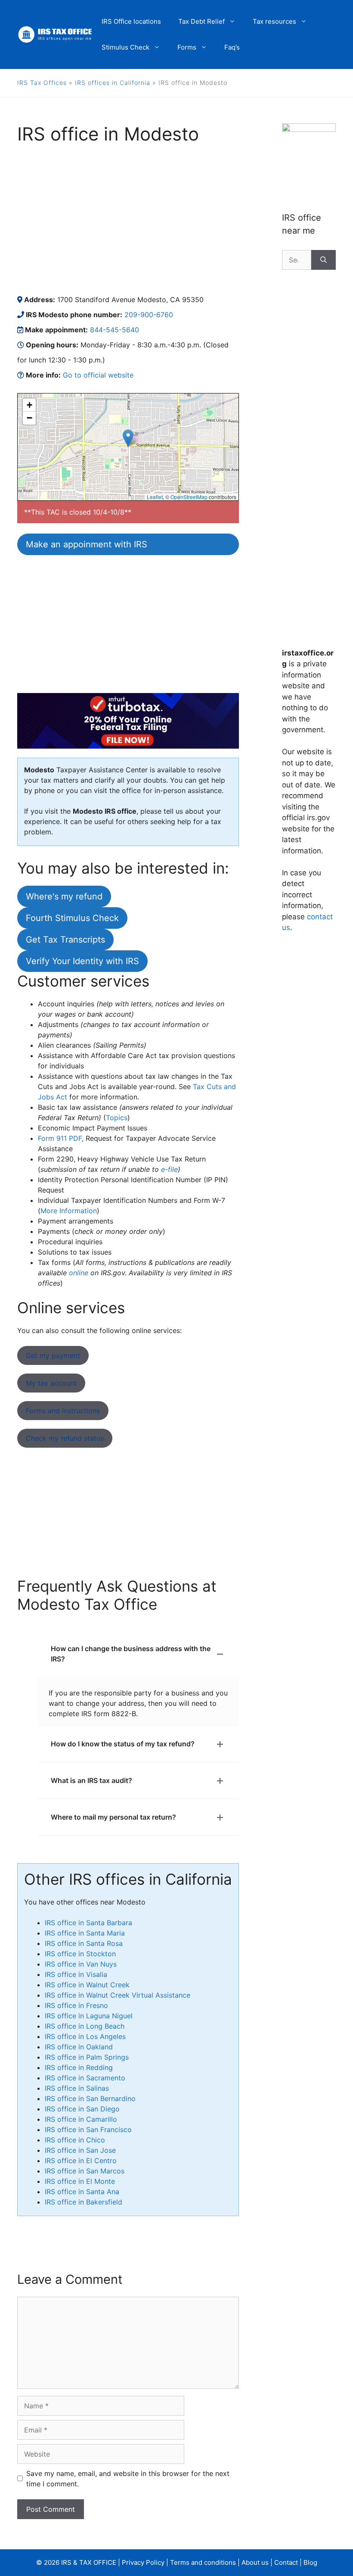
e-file (169, 1169)
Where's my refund (64, 896)
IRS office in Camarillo (81, 2119)
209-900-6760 (149, 315)
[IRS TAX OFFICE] (55, 34)
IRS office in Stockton (80, 1954)
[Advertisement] (128, 219)
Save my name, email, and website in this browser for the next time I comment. (128, 2479)
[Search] (324, 260)
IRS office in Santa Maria (85, 1933)
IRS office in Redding (79, 2067)
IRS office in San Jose (80, 2150)
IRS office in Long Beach (85, 2026)
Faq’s (232, 47)
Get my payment (53, 1355)
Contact (286, 2562)
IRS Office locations (131, 21)
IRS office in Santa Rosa (84, 1943)
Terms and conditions (203, 2562)
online (79, 1273)
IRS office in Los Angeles (85, 2036)
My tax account (51, 1383)
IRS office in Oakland (79, 2047)
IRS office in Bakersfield (84, 2202)
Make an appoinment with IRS (87, 544)
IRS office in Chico (75, 2140)
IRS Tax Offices (42, 83)
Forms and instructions (63, 1411)
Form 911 (60, 1138)
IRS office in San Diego (82, 2109)
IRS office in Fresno (76, 2005)
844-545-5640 (115, 330)
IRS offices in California (113, 83)
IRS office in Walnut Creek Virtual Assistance (118, 1995)
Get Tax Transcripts (65, 940)
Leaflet (155, 497)
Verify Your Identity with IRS (82, 961)
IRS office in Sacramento (85, 2078)
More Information (69, 1211)
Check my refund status (65, 1438)
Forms (187, 47)
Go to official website (98, 375)
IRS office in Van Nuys (81, 1964)
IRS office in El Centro (81, 2161)
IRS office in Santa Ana (82, 2192)
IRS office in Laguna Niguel (89, 2016)
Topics (117, 1118)
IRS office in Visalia (76, 1974)
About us (255, 2562)
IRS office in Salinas (77, 2088)
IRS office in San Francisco (88, 2129)
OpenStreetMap (189, 497)
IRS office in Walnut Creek (87, 1985)
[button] (128, 438)
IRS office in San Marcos (85, 2171)
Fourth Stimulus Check (72, 918)
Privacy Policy (143, 2562)
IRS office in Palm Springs (87, 2057)
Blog (310, 2562)
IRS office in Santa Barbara (88, 1923)
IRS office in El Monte (80, 2181)
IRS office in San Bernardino (90, 2098)
